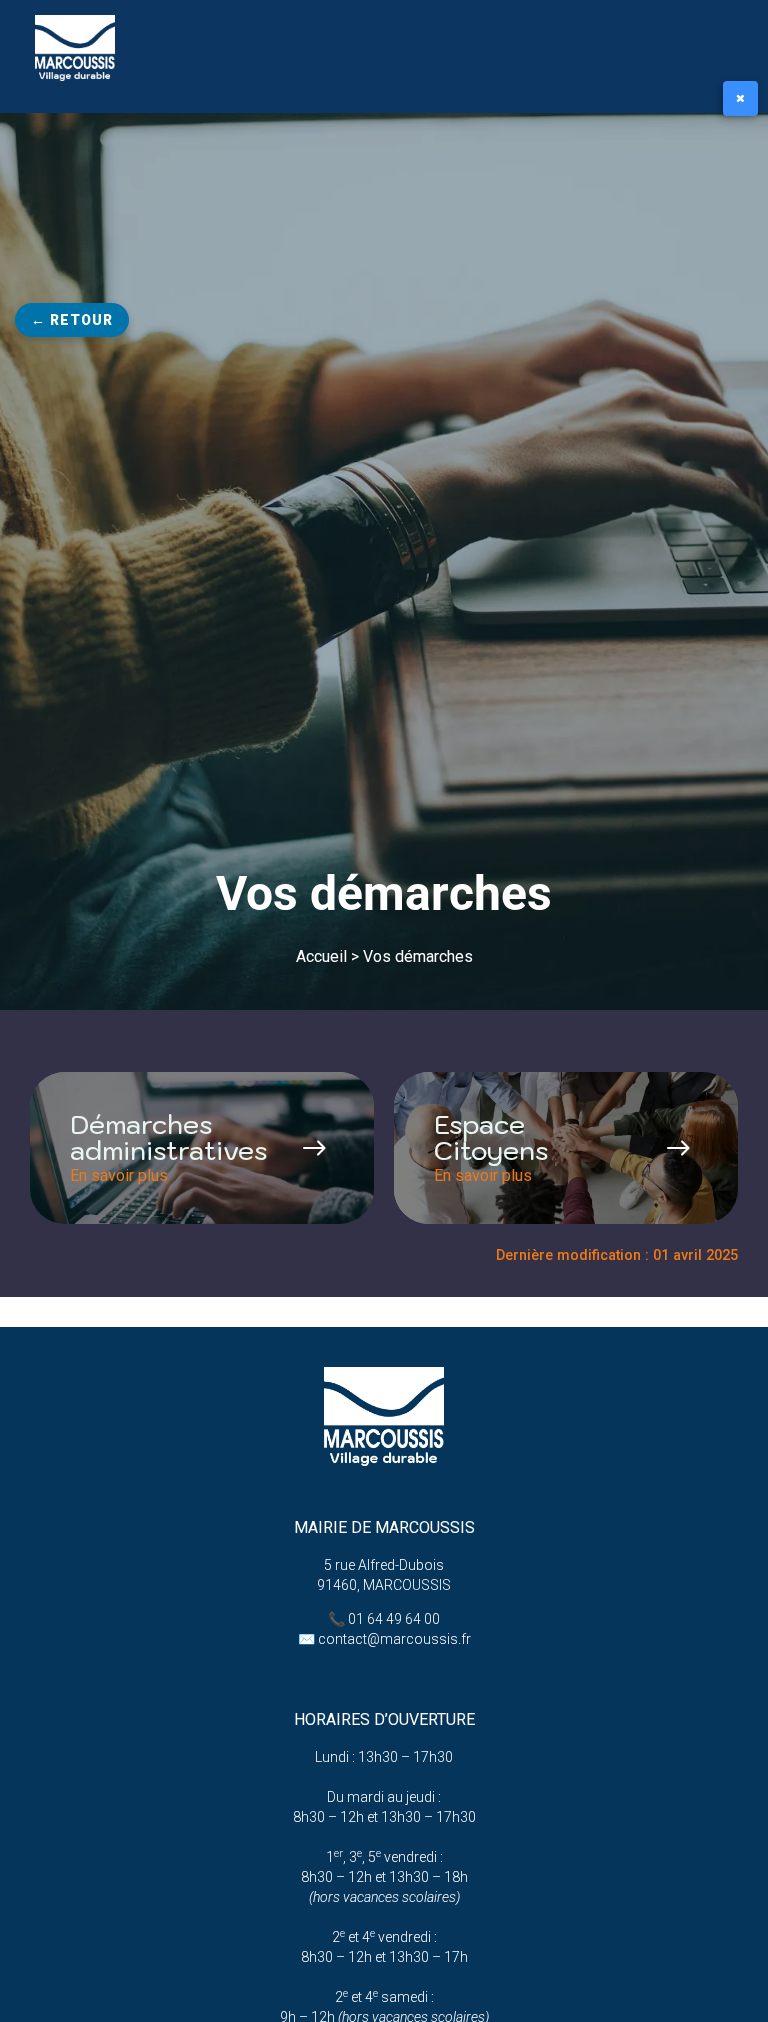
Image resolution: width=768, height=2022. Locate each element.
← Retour (72, 320)
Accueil (321, 956)
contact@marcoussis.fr (394, 1639)
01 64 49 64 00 (394, 1619)
